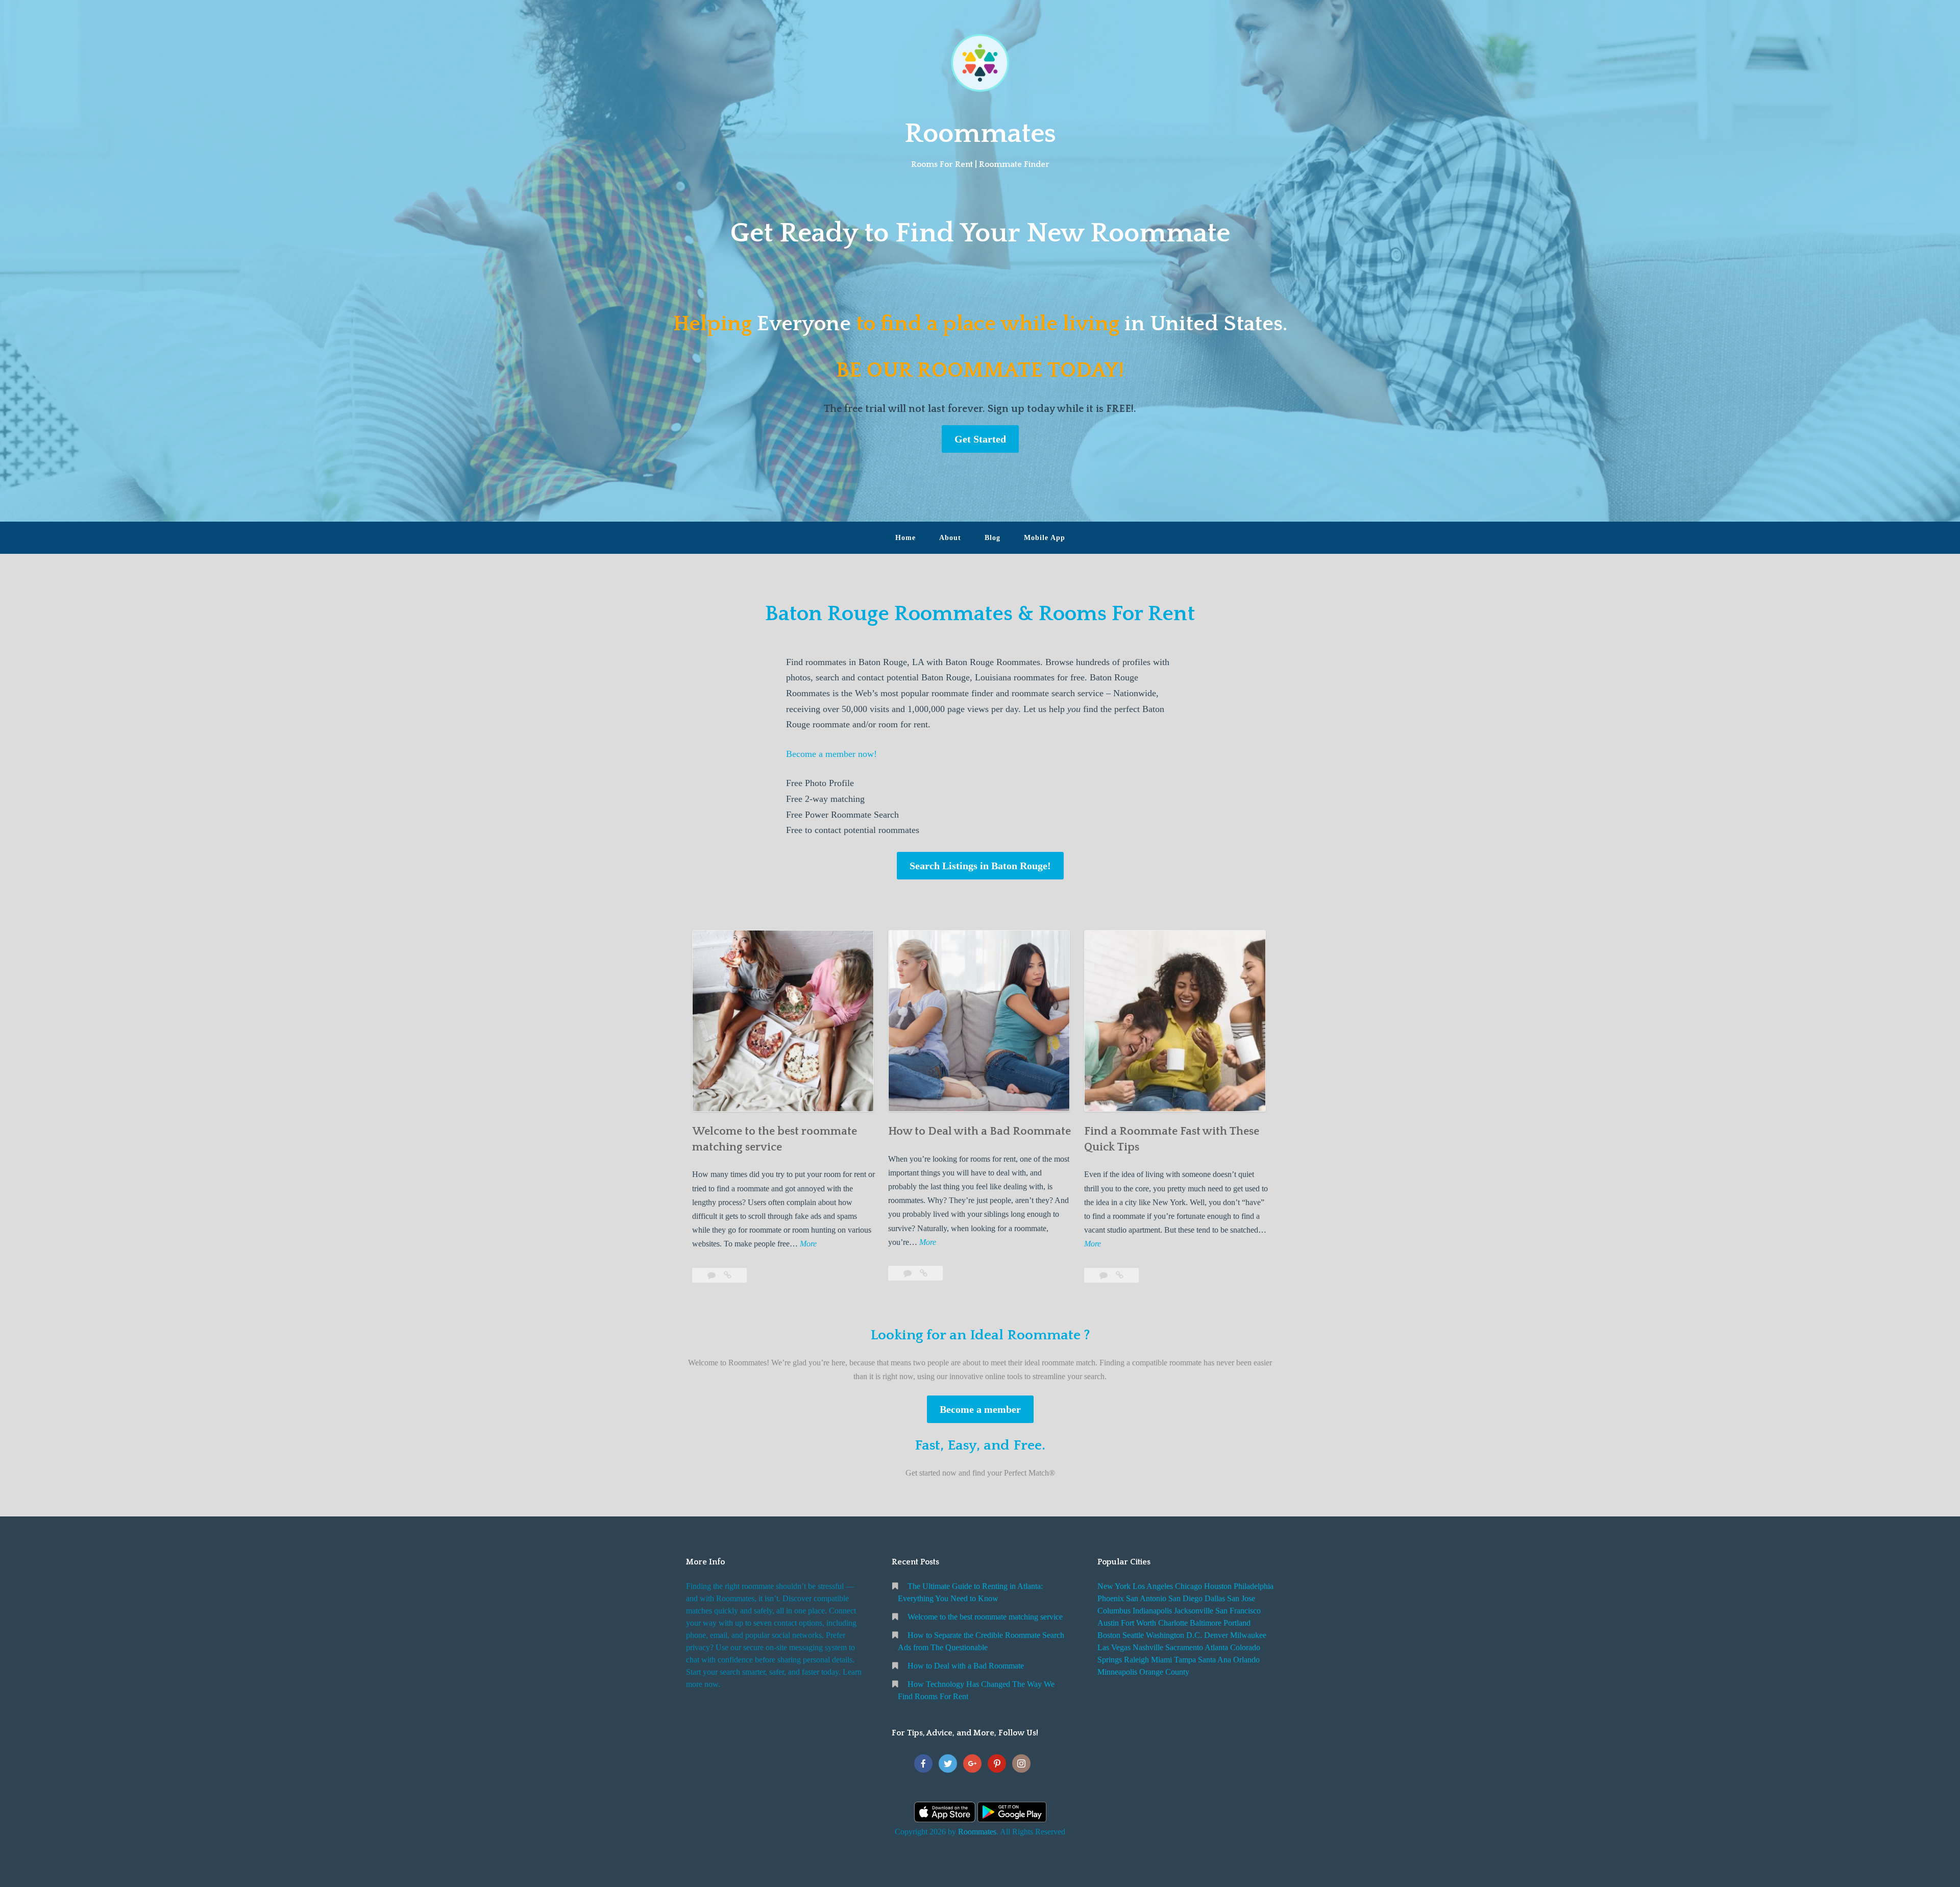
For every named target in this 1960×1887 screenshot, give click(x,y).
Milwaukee (1248, 1635)
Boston (1109, 1635)
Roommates (980, 134)
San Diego (1185, 1598)
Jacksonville (1194, 1611)
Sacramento (1184, 1647)
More (808, 1245)
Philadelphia (1254, 1586)
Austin (1108, 1623)
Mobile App (1045, 538)
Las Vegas (1114, 1647)
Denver (1216, 1635)
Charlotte (1173, 1623)
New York (1114, 1586)
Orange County (1164, 1672)
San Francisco (1238, 1611)
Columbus (1114, 1611)
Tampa (1185, 1660)
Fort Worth (1138, 1623)
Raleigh (1136, 1660)
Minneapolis (1117, 1672)
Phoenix (1111, 1598)
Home (905, 538)
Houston (1218, 1586)
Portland (1237, 1623)
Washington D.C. (1174, 1635)
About (950, 538)
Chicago (1189, 1586)
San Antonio (1146, 1598)
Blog (993, 538)
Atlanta (1216, 1647)
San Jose (1241, 1598)
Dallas (1215, 1598)
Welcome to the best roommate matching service (985, 1617)
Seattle (1133, 1635)
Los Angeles (1153, 1586)
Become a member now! (831, 754)
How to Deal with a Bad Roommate (979, 1131)
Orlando (1246, 1660)
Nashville (1148, 1647)
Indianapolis (1152, 1611)
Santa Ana (1215, 1660)
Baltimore (1206, 1623)
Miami (1161, 1660)
